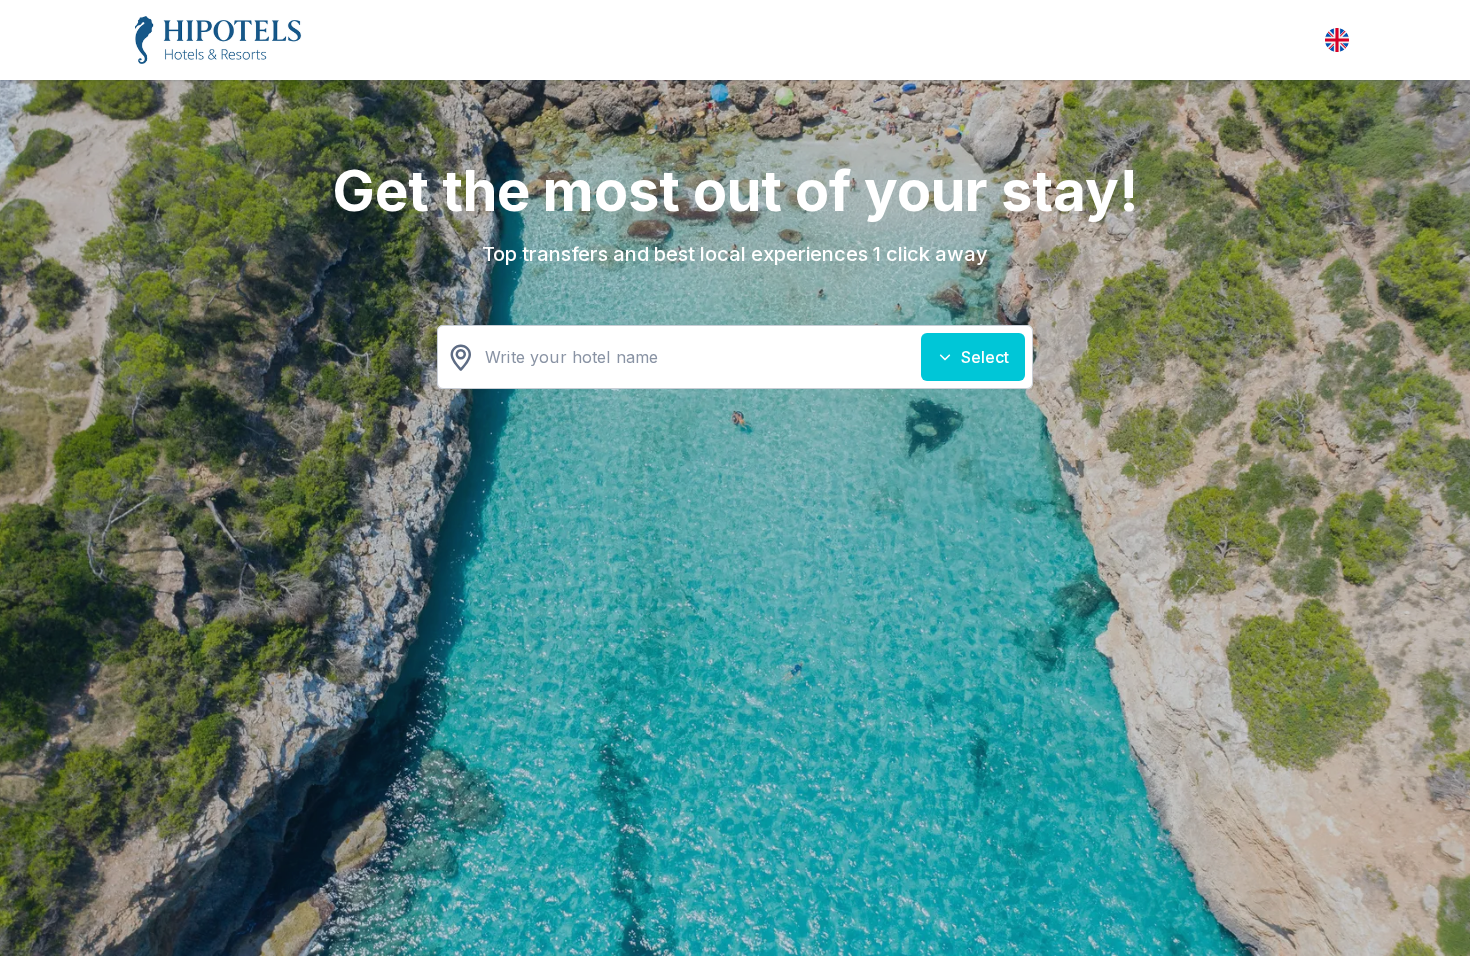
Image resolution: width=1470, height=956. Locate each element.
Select (985, 357)
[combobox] (735, 357)
